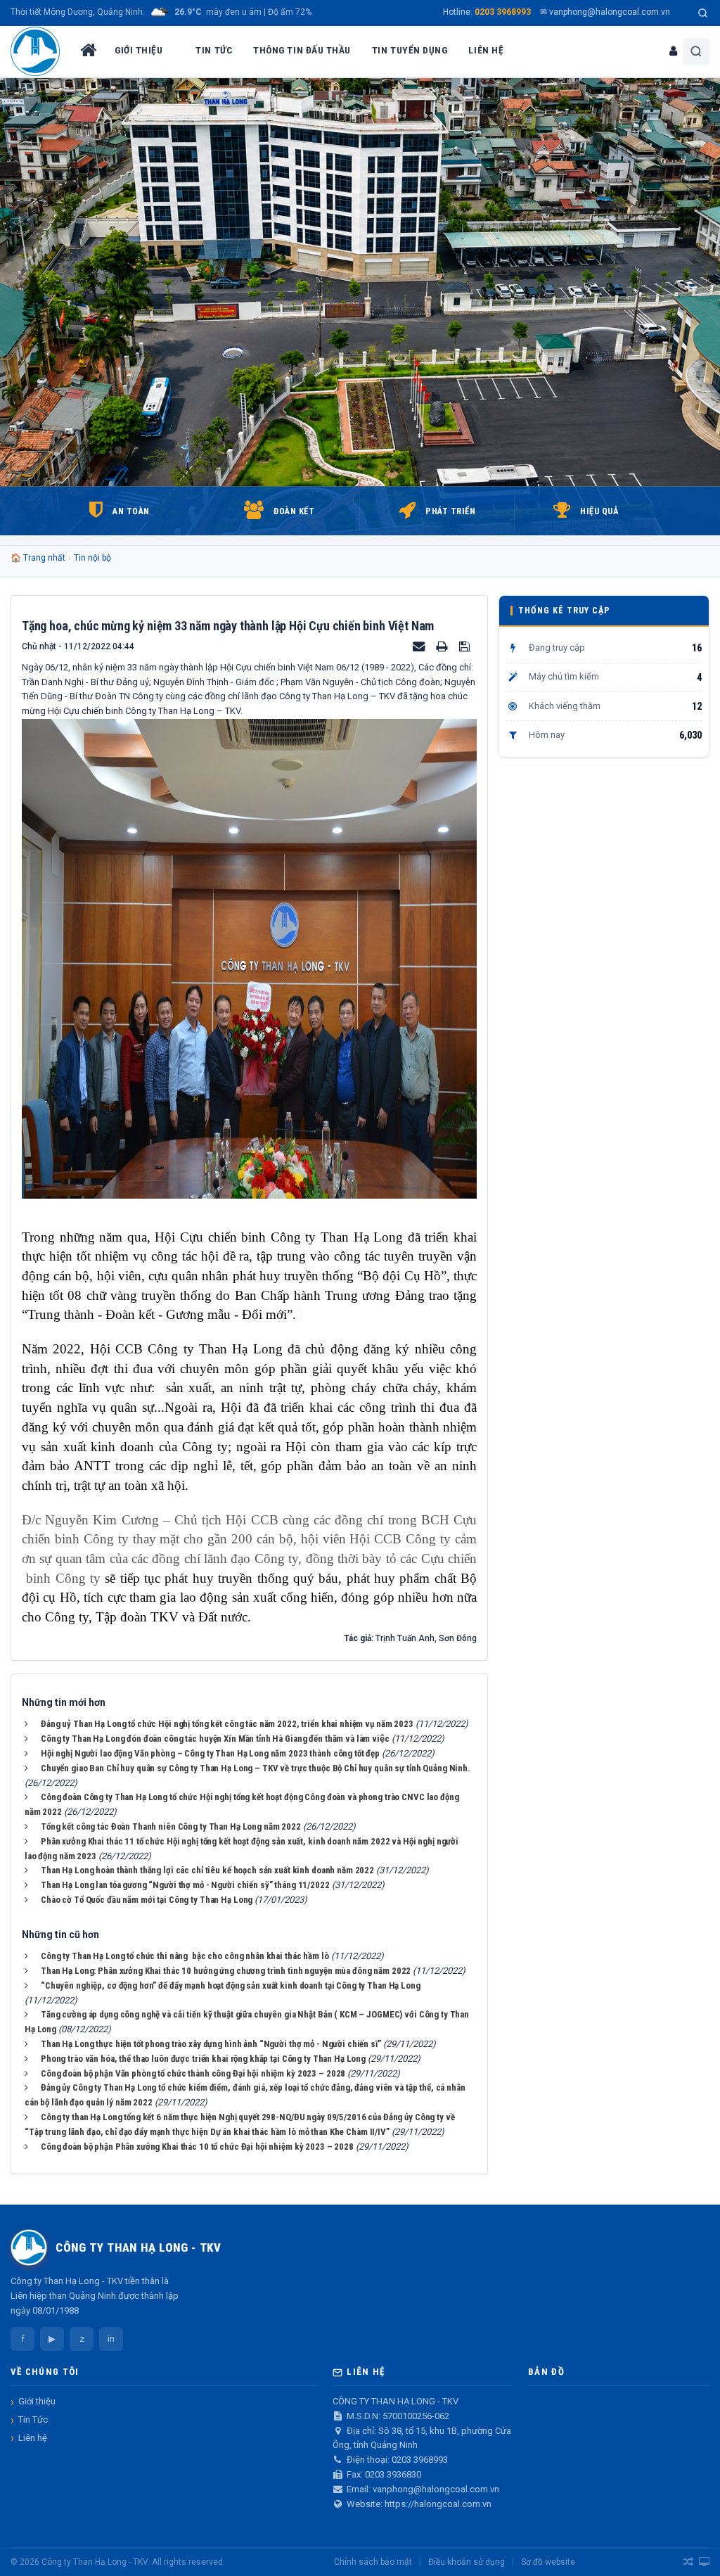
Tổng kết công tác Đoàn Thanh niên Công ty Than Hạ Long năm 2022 (171, 1826)
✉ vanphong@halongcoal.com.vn (605, 12)
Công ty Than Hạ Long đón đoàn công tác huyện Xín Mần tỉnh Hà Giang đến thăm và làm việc (215, 1739)
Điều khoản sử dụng (467, 2562)
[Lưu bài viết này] (466, 646)
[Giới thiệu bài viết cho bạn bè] (420, 646)
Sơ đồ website (548, 2562)
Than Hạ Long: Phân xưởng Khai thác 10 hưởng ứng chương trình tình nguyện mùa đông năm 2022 (226, 1971)
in (111, 2339)
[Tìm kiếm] (703, 13)
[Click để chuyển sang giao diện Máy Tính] (704, 2562)
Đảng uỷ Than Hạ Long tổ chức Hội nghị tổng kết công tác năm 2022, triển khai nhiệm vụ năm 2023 (227, 1724)
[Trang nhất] (87, 51)
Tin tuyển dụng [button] (410, 50)
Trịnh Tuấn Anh (405, 1638)
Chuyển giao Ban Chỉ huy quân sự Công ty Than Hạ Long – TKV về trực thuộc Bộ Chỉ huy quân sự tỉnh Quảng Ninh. (256, 1768)
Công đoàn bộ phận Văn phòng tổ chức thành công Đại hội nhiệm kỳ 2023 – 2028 (193, 2073)
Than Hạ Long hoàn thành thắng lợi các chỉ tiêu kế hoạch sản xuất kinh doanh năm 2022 (207, 1870)
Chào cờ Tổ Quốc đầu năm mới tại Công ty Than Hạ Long (147, 1900)
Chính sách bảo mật (373, 2562)
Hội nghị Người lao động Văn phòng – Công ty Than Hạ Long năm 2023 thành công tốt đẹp (210, 1753)
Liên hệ (33, 2438)
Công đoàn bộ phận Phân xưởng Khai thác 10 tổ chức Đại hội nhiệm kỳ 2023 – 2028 (197, 2147)
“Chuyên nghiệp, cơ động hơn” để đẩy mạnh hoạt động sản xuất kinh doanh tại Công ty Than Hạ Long (231, 1985)
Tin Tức (33, 2419)
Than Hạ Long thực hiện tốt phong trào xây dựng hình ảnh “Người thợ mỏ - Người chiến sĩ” (211, 2044)
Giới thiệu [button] (139, 50)
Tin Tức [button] (214, 50)
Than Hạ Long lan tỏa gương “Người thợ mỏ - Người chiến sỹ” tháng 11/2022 (185, 1885)
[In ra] (443, 646)
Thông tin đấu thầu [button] (302, 50)
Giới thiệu (37, 2401)
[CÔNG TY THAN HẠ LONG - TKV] (35, 51)
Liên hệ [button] (486, 50)
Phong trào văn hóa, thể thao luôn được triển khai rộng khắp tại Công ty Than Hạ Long (203, 2059)
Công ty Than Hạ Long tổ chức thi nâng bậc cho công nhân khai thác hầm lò (185, 1956)
